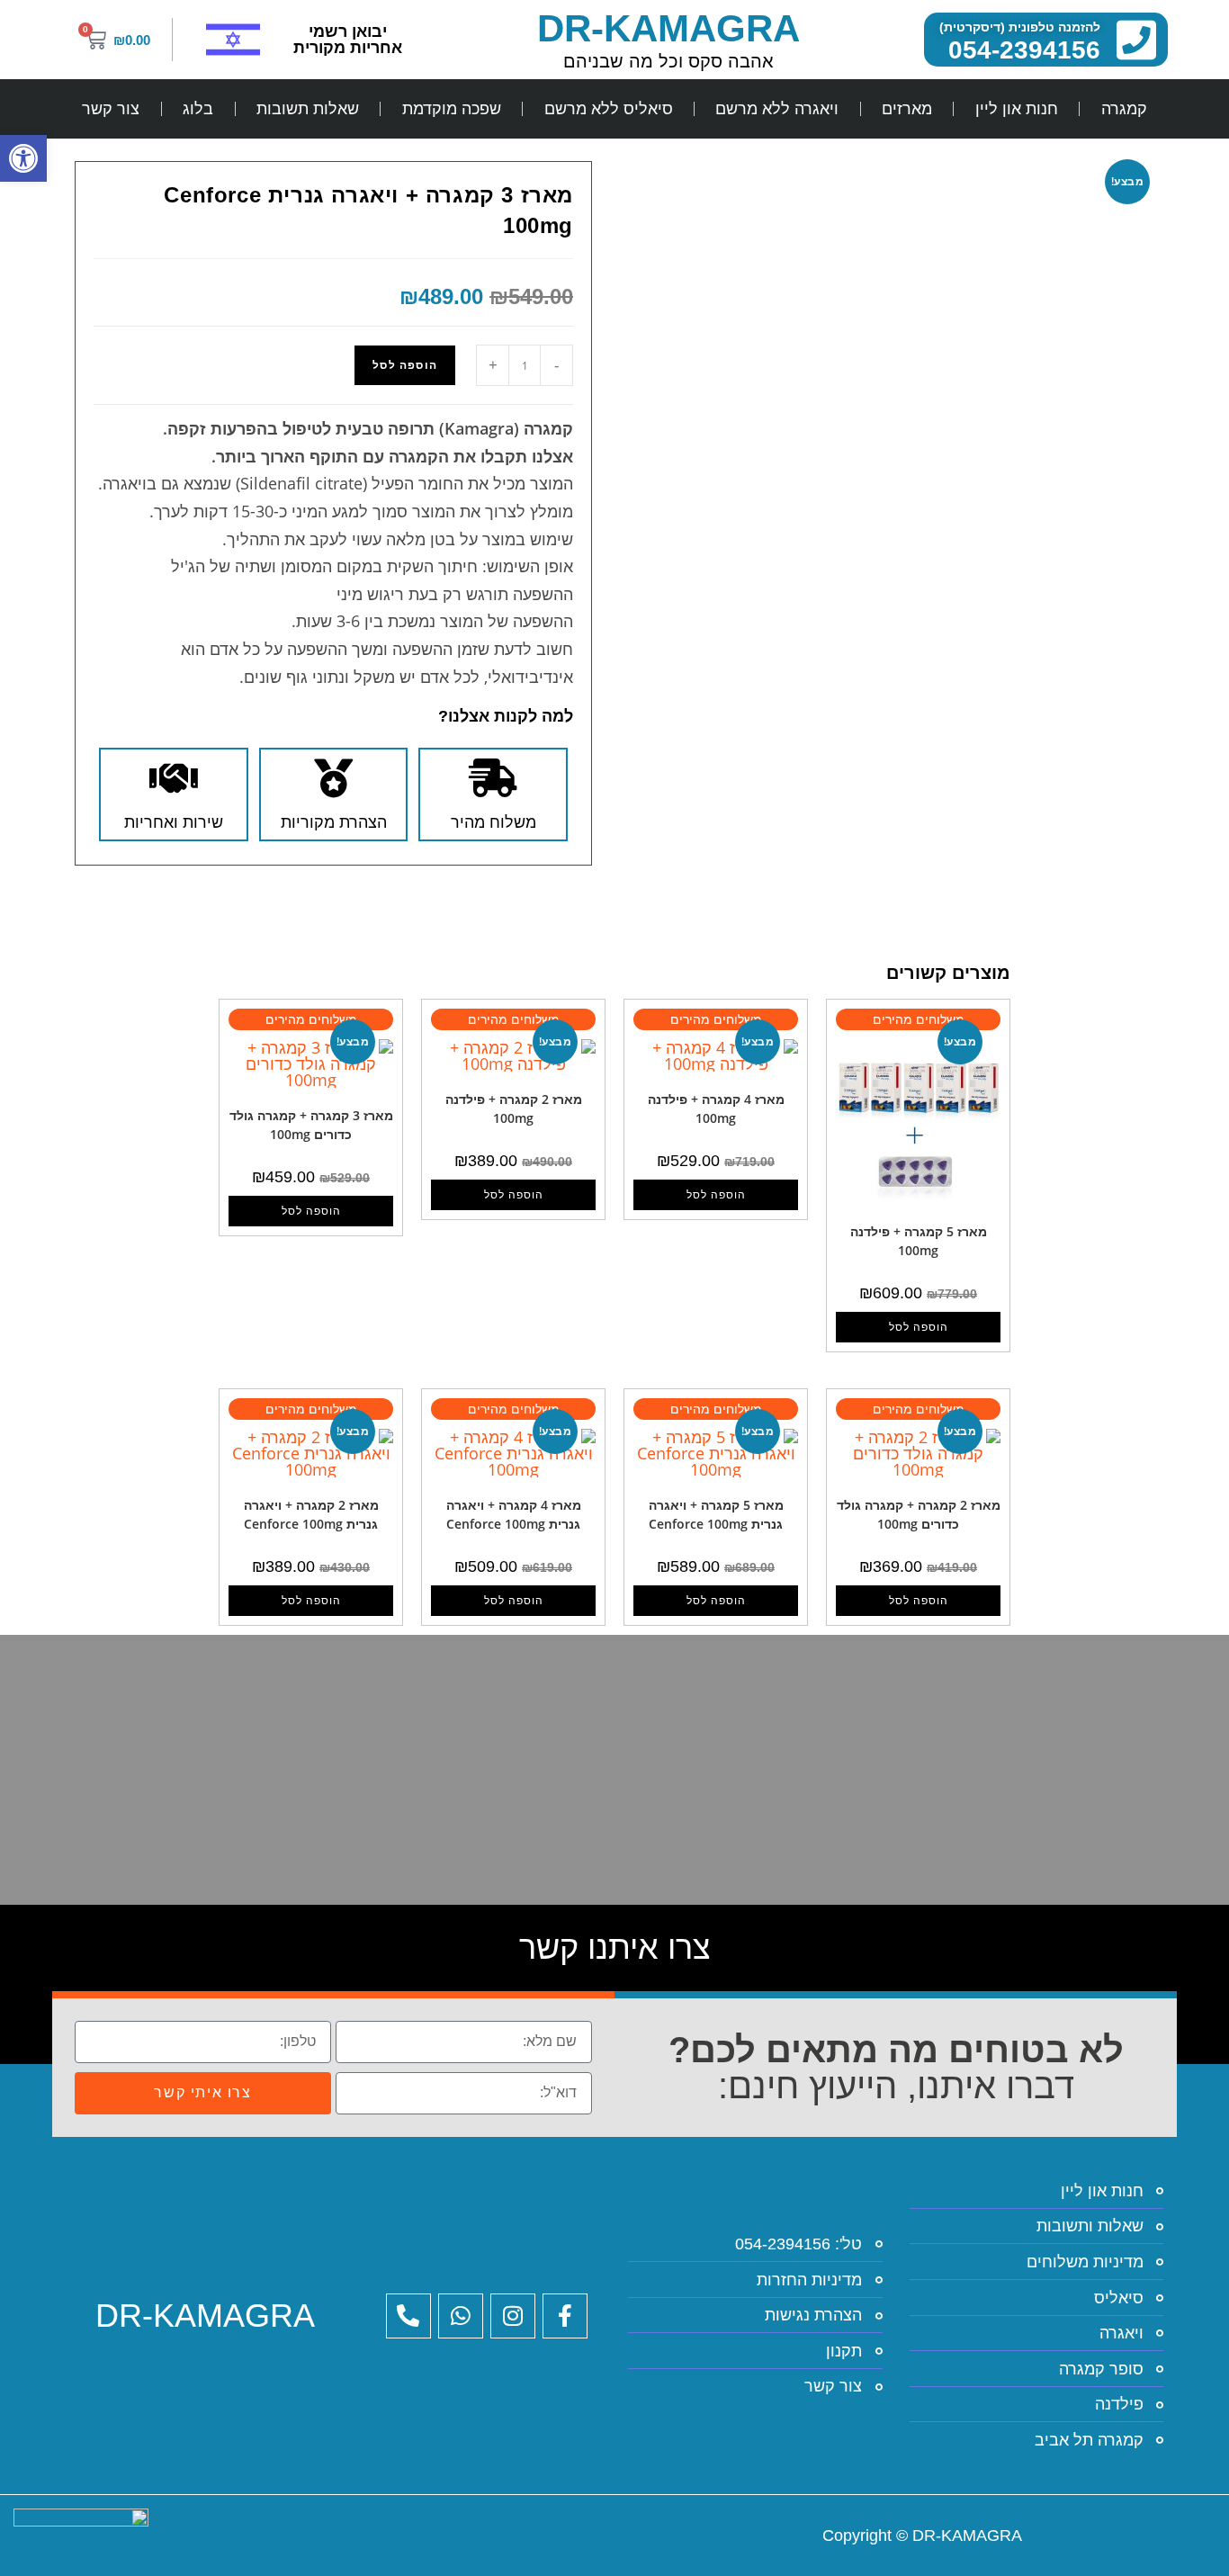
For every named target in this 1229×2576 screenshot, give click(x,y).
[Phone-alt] (408, 2316)
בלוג (198, 109)
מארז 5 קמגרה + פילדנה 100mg (919, 1241)
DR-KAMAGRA (668, 28)
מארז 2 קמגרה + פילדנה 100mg (514, 1108)
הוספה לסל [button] (919, 1327)
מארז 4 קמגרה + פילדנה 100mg (716, 1108)
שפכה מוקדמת (452, 109)
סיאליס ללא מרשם (609, 109)
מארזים (907, 109)
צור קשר (111, 109)
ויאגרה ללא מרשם (777, 109)
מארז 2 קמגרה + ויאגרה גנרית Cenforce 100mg (311, 1514)
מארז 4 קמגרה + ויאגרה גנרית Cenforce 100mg (514, 1514)
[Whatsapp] (461, 2316)
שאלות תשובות (308, 109)
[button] (23, 158)
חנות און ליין (1017, 109)
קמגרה (1124, 109)
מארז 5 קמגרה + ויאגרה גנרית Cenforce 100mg (716, 1514)
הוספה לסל (405, 365)
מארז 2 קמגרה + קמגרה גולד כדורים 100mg (919, 1514)
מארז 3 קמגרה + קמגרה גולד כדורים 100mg (311, 1125)
